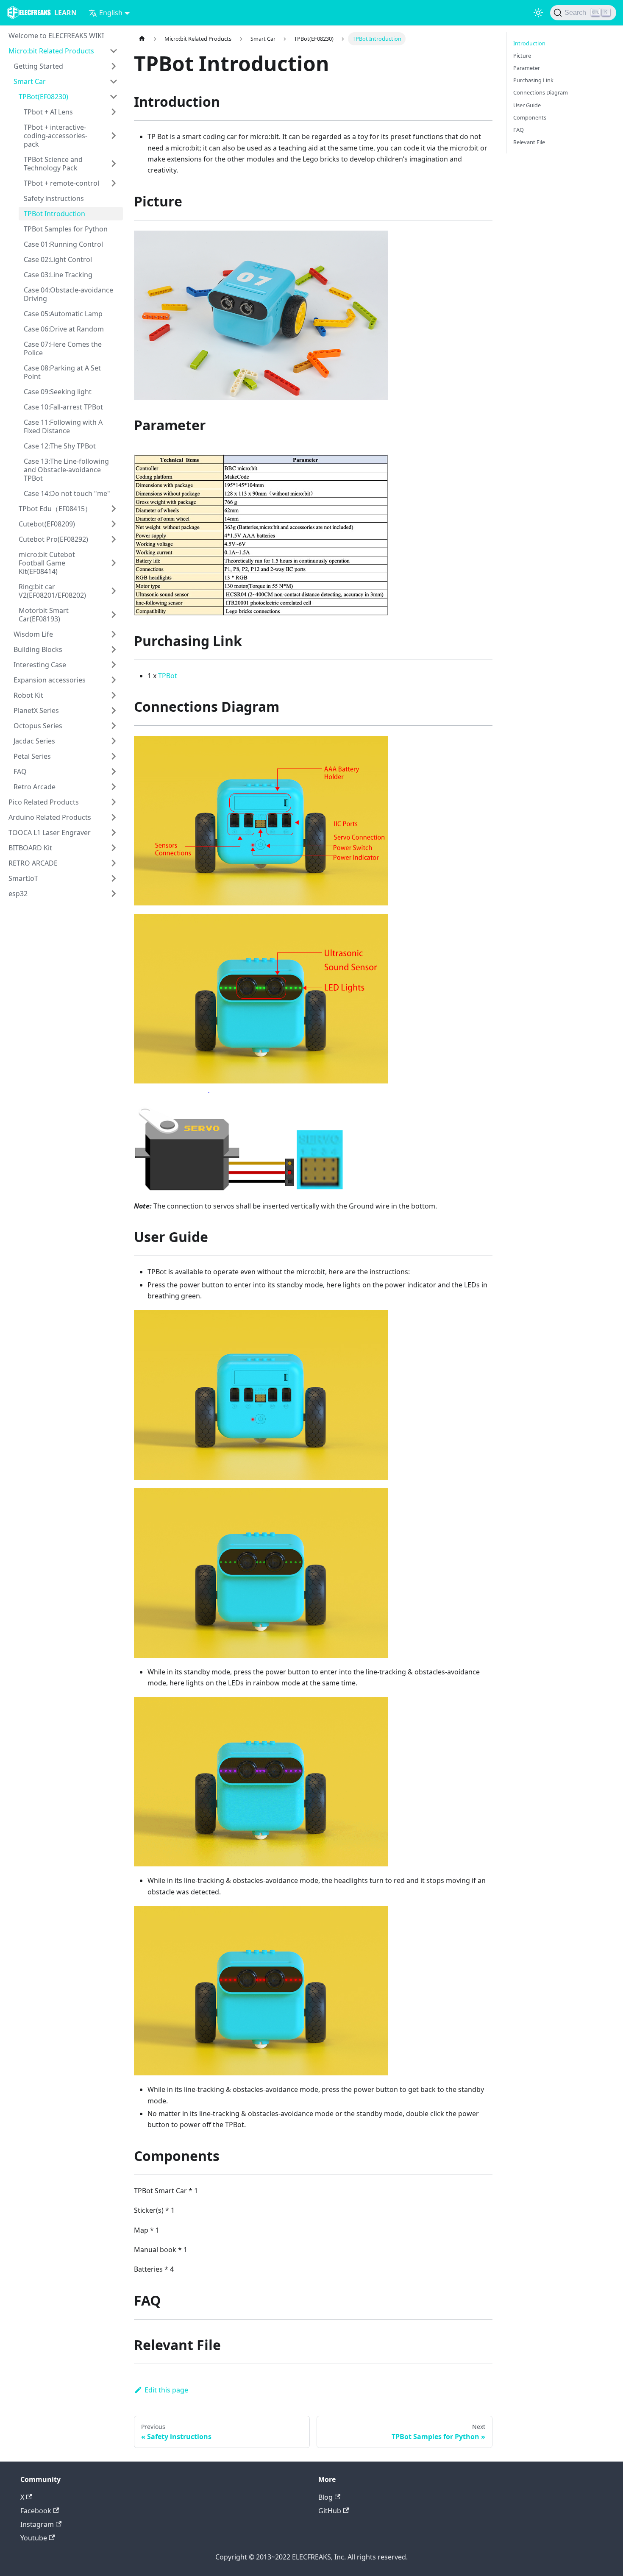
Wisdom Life (33, 634)
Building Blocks (38, 649)
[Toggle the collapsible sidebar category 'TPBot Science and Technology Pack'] (114, 164)
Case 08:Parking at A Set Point (62, 372)
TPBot (168, 676)
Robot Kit (28, 695)
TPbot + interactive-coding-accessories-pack (56, 136)
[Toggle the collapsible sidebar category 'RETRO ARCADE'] (114, 863)
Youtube (34, 2538)
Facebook (36, 2511)
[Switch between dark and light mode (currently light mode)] (538, 13)
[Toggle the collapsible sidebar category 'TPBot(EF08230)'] (114, 97)
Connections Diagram (541, 92)
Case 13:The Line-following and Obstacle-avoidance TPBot (66, 470)
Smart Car (30, 81)
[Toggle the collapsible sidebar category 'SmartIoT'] (114, 878)
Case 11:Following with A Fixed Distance (63, 426)
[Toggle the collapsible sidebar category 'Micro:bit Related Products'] (114, 51)
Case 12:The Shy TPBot (60, 446)
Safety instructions (54, 198)
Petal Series (32, 756)
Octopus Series (38, 726)
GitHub (330, 2511)
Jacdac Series (34, 741)
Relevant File (529, 142)
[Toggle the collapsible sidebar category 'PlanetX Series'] (114, 710)
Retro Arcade (35, 787)
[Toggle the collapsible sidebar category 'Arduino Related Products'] (114, 817)
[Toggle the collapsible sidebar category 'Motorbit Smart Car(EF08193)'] (114, 615)
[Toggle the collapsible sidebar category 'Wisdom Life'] (114, 634)
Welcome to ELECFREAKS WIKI (56, 36)
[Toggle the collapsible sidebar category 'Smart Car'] (114, 81)
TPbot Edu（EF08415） (55, 509)
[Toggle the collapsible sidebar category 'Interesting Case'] (114, 665)
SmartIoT (23, 878)
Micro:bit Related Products (51, 51)
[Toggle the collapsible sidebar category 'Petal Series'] (114, 756)
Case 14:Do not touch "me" (67, 493)
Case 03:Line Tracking (58, 275)
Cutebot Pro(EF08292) (53, 539)
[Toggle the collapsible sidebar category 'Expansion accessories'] (114, 680)
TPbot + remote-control (61, 183)
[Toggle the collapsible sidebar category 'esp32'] (114, 894)
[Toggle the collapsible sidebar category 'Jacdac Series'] (114, 741)
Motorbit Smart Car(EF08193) (44, 615)
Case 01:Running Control (63, 244)
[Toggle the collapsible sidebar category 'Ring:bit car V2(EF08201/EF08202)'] (114, 591)
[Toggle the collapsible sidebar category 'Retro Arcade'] (114, 787)
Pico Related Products (44, 802)
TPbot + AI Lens (48, 112)
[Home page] (142, 39)
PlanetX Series (36, 710)
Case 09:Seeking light (58, 392)
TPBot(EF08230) (43, 97)
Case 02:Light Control (58, 259)
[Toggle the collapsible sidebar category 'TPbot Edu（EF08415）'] (114, 509)
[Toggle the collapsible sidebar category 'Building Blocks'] (114, 649)
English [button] (111, 13)
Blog (325, 2497)
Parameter (527, 68)
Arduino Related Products (50, 817)
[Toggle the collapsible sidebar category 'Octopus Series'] (114, 726)
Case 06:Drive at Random (64, 329)
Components (530, 117)
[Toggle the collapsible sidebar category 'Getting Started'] (114, 66)
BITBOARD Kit (30, 848)
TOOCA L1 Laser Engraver (50, 833)
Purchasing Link (533, 80)
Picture (522, 56)
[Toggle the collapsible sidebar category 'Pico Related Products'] (114, 802)
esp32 (18, 894)
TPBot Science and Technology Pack (53, 164)
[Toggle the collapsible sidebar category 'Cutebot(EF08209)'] (114, 524)
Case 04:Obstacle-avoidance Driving (68, 294)
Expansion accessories (50, 680)
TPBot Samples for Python (66, 229)
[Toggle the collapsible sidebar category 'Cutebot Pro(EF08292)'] (114, 539)
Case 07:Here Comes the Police (63, 348)
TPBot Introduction (54, 214)
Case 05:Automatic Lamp (63, 314)
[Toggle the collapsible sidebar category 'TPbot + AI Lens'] (114, 112)
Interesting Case (40, 665)
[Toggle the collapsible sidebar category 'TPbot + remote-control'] (114, 183)
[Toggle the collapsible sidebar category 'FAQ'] (114, 771)
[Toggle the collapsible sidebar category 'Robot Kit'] (114, 695)
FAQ (20, 771)
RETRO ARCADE (33, 863)
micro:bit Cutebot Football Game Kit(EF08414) (47, 563)
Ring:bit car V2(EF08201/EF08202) (52, 591)
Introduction (529, 43)
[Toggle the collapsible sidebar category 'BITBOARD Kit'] (114, 848)
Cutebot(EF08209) (47, 524)
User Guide (527, 105)
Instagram (37, 2524)
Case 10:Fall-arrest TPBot (63, 407)
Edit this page (166, 2390)
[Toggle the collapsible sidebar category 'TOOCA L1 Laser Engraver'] (114, 833)
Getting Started (38, 66)
